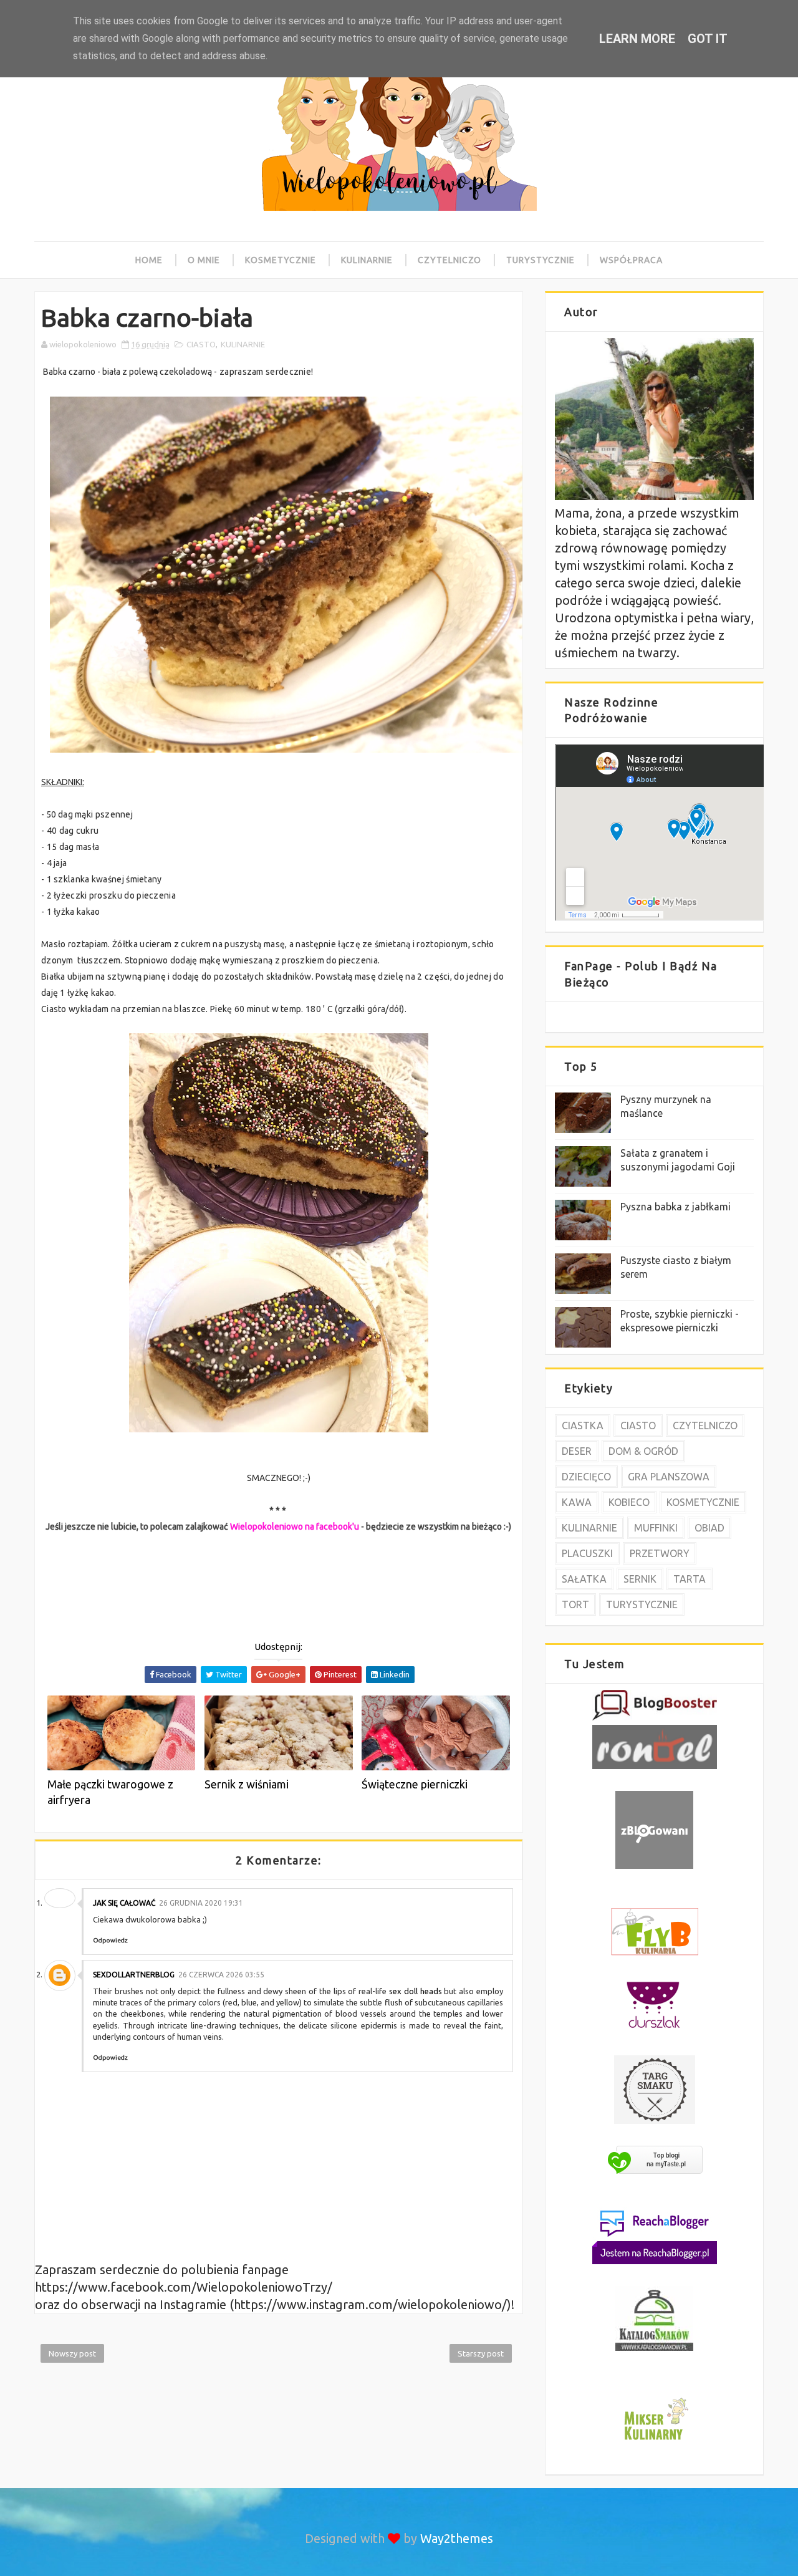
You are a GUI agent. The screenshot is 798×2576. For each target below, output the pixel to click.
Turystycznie (541, 260)
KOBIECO (629, 1502)
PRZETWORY (660, 1553)
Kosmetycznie (281, 260)
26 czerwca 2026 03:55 (221, 1975)
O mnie (204, 260)
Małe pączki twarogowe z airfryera (110, 1792)
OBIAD (709, 1528)
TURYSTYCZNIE (642, 1604)
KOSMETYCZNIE (703, 1502)
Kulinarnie (367, 260)
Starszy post (481, 2353)
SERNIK (640, 1579)
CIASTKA (583, 1425)
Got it (708, 39)
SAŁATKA (584, 1579)
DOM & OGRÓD (643, 1451)
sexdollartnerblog (134, 1975)
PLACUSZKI (587, 1553)
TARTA (690, 1579)
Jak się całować (124, 1903)
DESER (577, 1451)
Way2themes (457, 2538)
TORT (575, 1604)
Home (149, 260)
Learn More (637, 39)
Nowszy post (72, 2353)
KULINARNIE (243, 344)
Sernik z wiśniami (247, 1784)
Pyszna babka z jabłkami (675, 1207)
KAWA (577, 1502)
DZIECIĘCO (586, 1477)
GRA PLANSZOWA (669, 1477)
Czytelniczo (449, 260)
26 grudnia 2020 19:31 (201, 1903)
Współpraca (631, 260)
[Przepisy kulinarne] (655, 2442)
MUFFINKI (656, 1528)
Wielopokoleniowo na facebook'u (295, 1527)
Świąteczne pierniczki (415, 1784)
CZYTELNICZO (705, 1425)
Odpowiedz (110, 1940)
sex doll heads (416, 1991)
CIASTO (201, 344)
